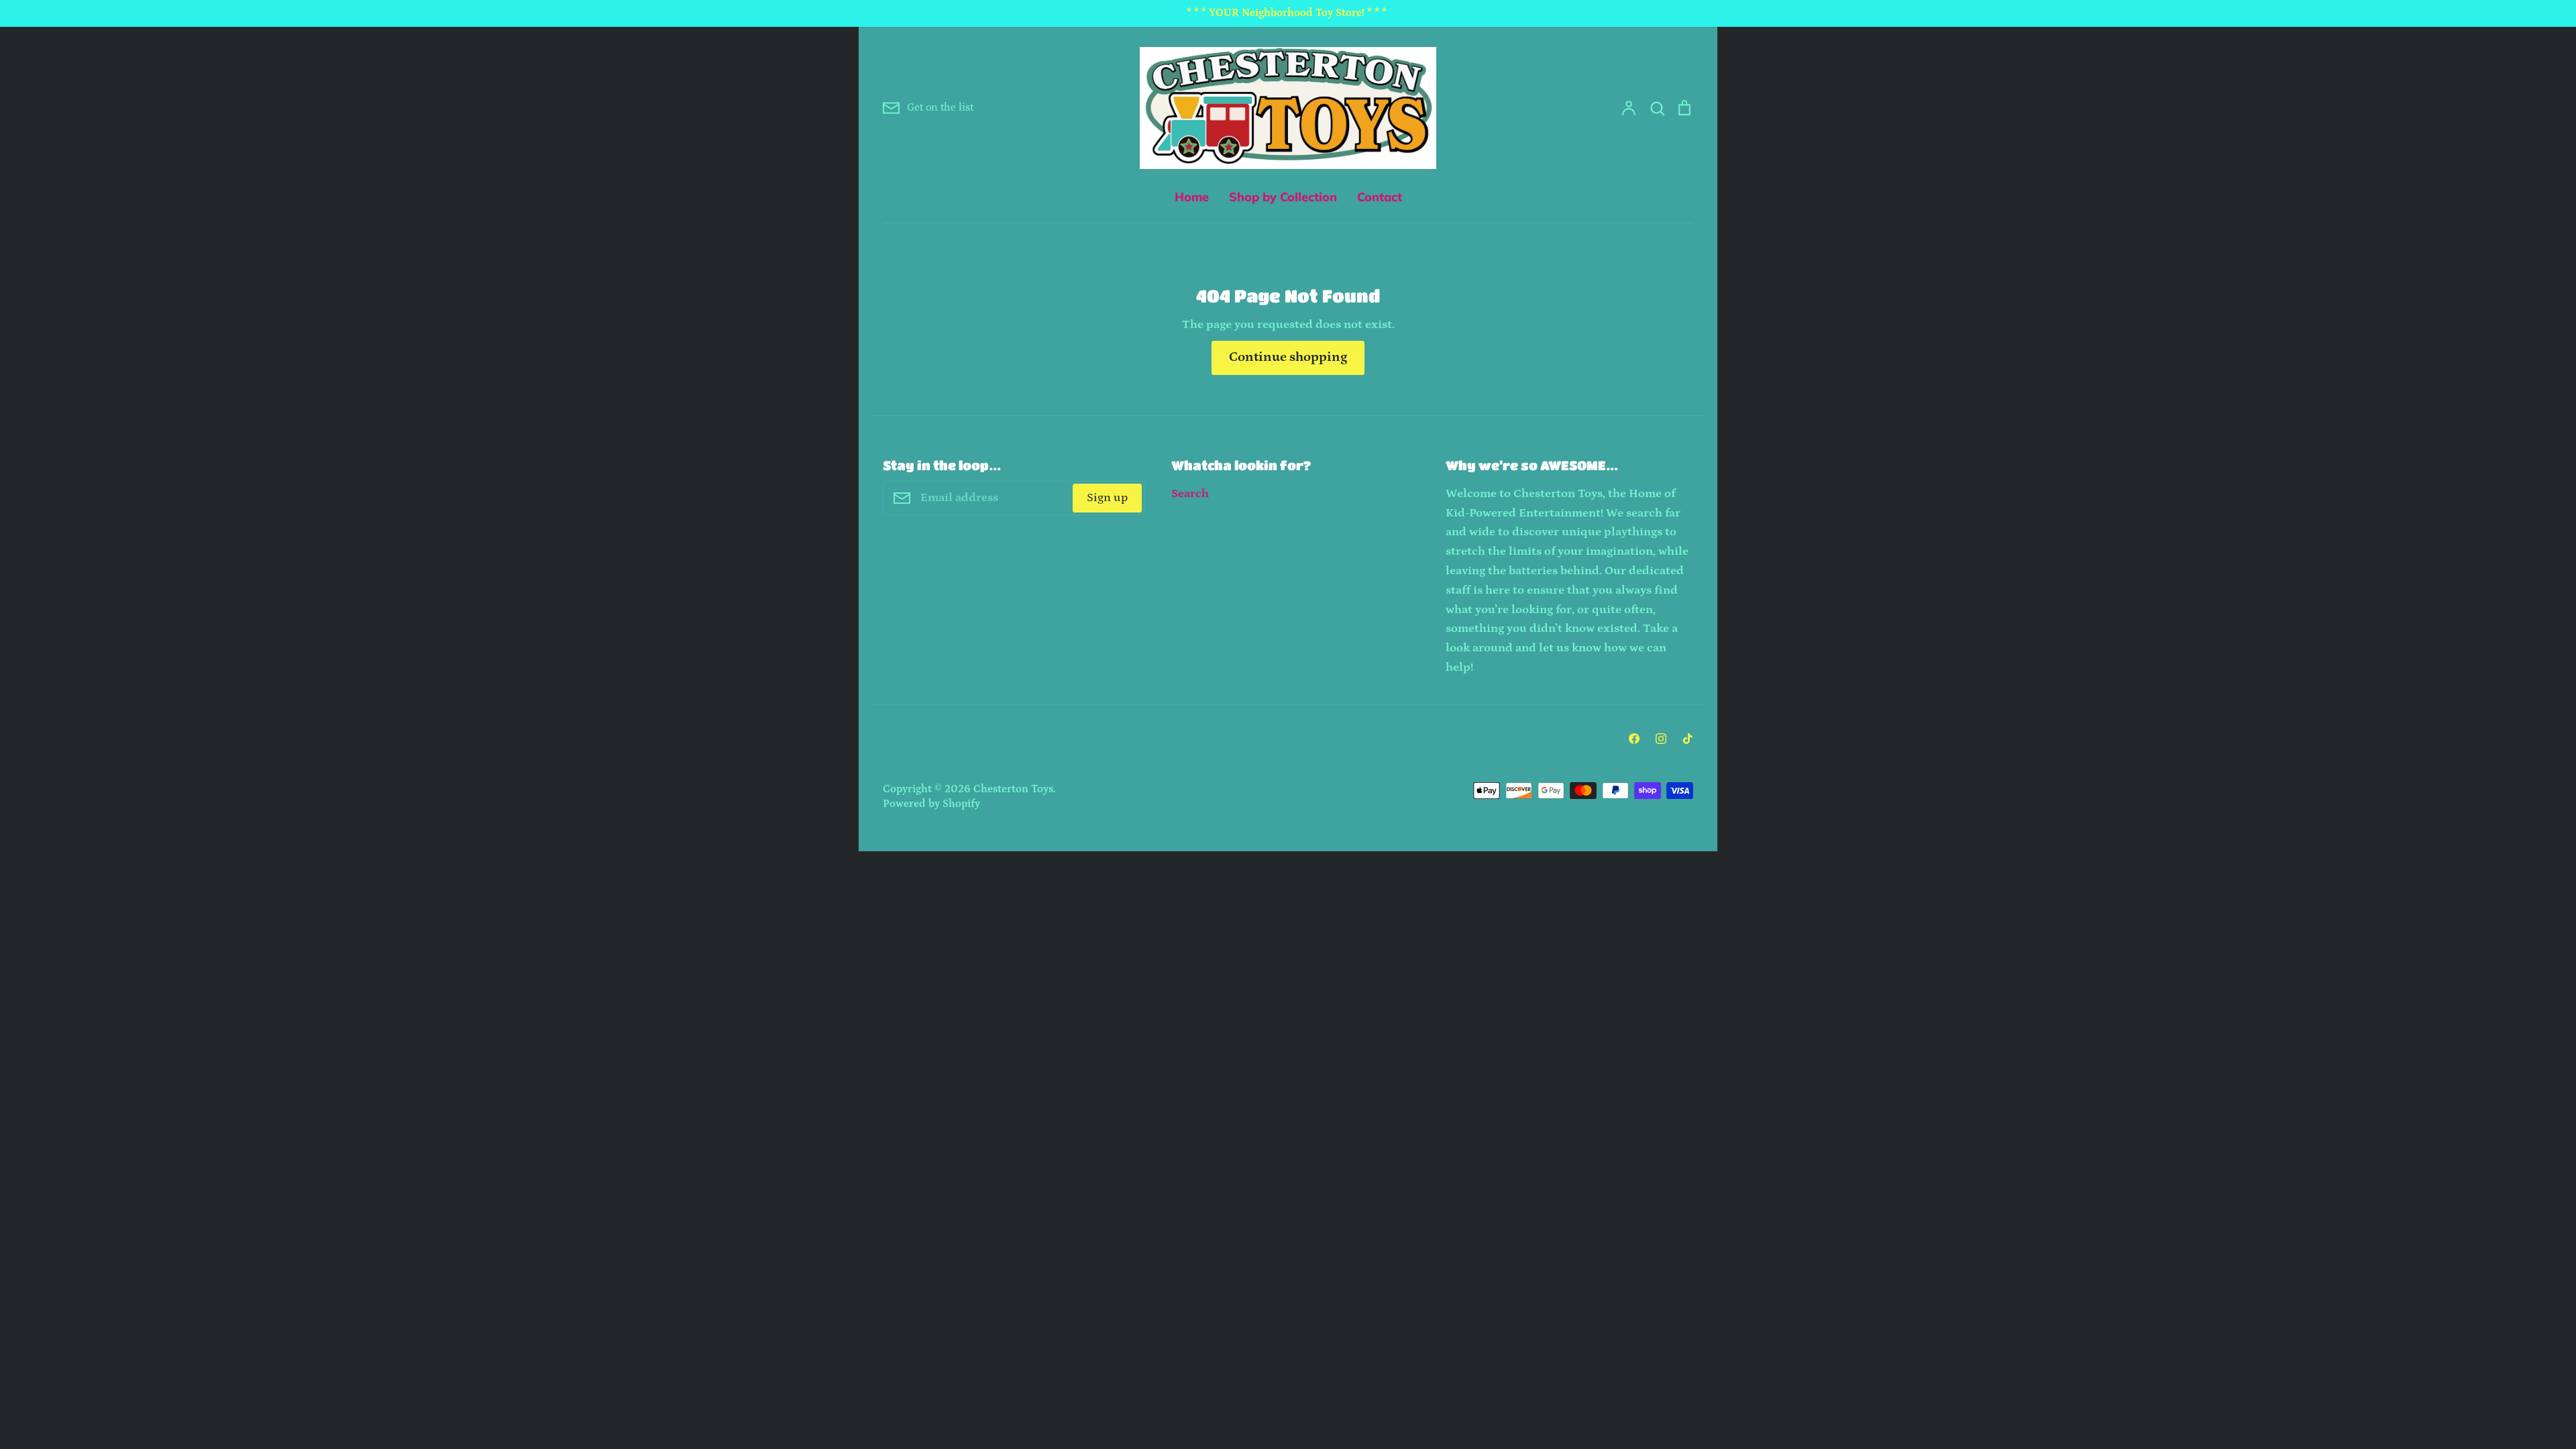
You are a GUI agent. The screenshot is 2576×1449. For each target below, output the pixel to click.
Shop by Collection (1283, 197)
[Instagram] (1661, 739)
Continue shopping (1288, 357)
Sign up (1107, 498)
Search (1190, 494)
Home (1192, 197)
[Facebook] (1634, 739)
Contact (1380, 197)
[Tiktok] (1688, 739)
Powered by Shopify (931, 804)
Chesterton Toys (1013, 789)
